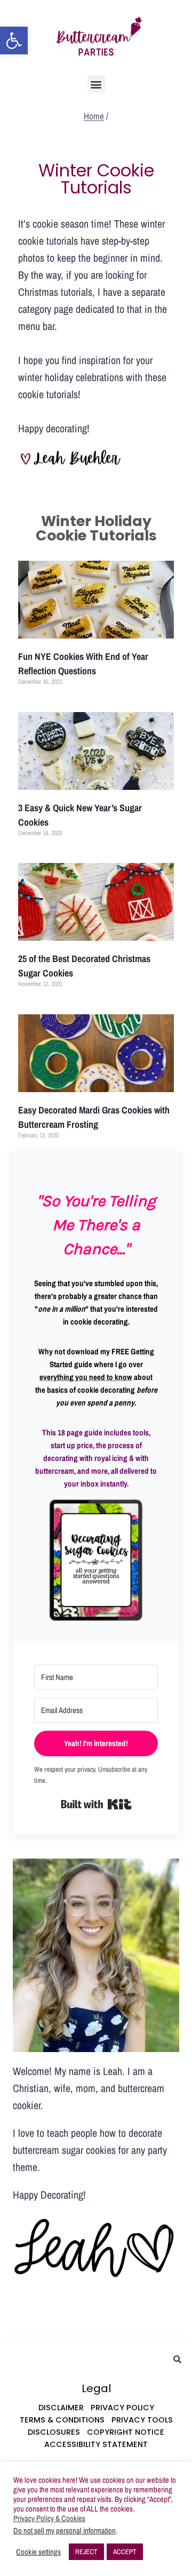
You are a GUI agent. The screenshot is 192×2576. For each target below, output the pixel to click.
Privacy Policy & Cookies (49, 2518)
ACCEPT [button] (125, 2552)
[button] (14, 41)
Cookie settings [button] (38, 2552)
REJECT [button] (86, 2552)
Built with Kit (96, 1804)
